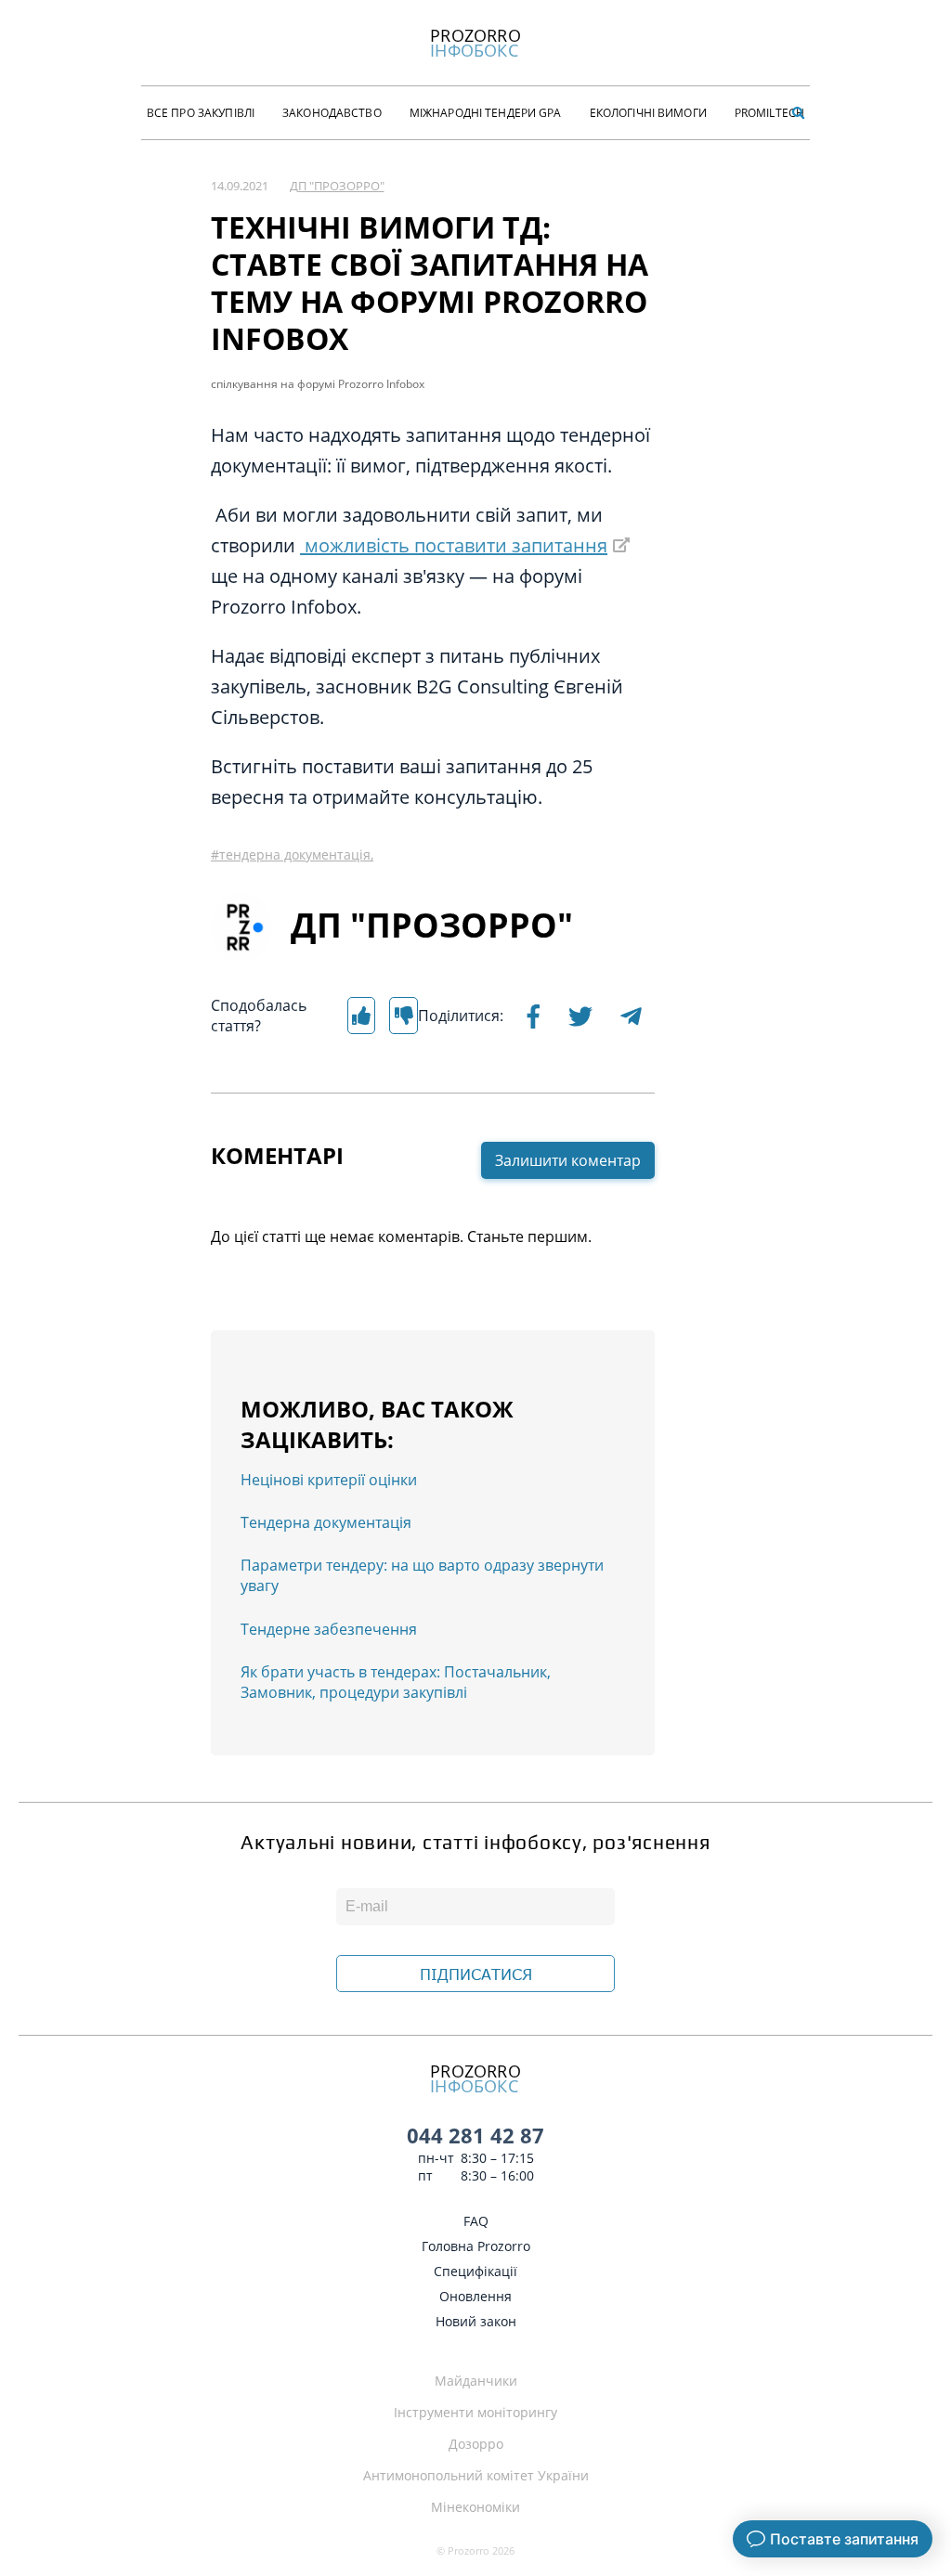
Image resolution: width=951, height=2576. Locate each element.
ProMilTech (769, 113)
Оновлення (475, 2296)
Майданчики (476, 2381)
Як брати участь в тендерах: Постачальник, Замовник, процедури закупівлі (396, 1682)
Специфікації (475, 2271)
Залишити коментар (568, 1160)
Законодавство (332, 113)
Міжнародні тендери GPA (486, 113)
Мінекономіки (475, 2507)
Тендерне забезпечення (329, 1629)
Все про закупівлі (201, 113)
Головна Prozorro (476, 2246)
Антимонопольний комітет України (476, 2475)
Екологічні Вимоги (648, 113)
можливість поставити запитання (454, 545)
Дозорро (476, 2444)
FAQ (476, 2221)
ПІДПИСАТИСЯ (476, 1974)
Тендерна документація (326, 1522)
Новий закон (476, 2321)
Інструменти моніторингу (475, 2412)
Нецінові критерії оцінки (329, 1480)
